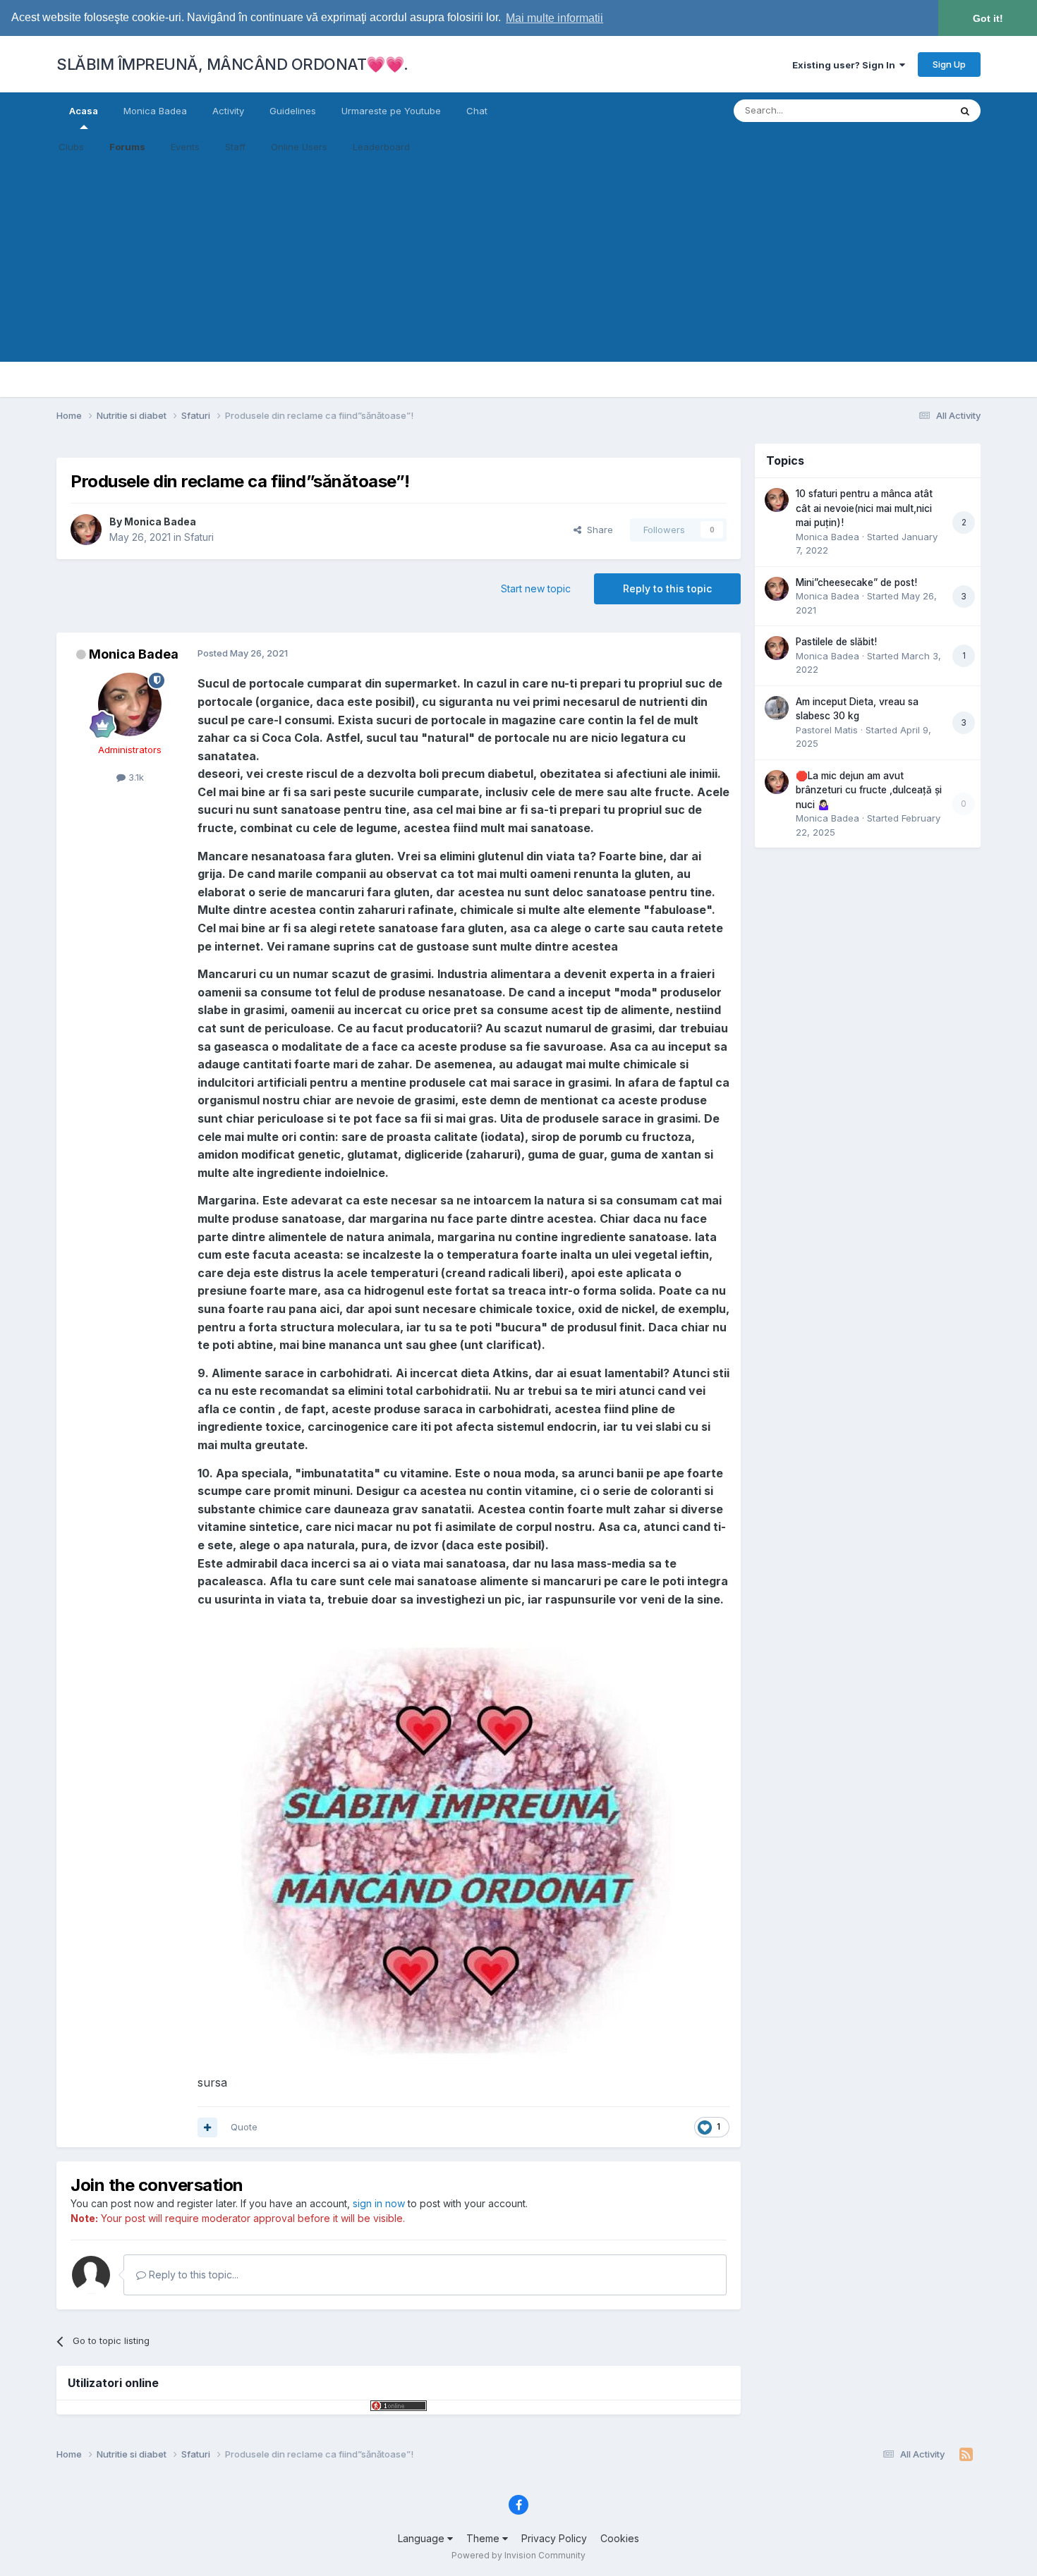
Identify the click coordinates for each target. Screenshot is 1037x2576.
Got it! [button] (988, 18)
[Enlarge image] (454, 1845)
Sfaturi (199, 537)
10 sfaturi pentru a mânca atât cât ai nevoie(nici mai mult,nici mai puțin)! (864, 508)
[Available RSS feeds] (966, 2455)
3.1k (135, 777)
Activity (228, 111)
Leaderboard (381, 147)
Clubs (71, 147)
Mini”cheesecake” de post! (856, 582)
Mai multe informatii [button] (554, 18)
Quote (244, 2127)
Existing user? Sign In (846, 65)
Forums (127, 147)
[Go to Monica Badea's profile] (86, 530)
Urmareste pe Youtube (391, 111)
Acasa (84, 111)
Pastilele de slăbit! (836, 642)
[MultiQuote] (207, 2128)
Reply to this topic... (192, 2275)
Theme (484, 2538)
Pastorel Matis (827, 730)
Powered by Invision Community (518, 2555)
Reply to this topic (667, 588)
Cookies (620, 2538)
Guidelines (293, 111)
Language (423, 2538)
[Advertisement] (518, 263)
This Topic (908, 110)
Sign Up (949, 64)
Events (185, 147)
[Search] (965, 111)
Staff (235, 147)
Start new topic (536, 588)
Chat (477, 111)
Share (597, 530)
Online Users (299, 147)
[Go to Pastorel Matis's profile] (777, 708)
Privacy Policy (554, 2538)
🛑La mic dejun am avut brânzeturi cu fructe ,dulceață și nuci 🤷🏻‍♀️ (869, 790)
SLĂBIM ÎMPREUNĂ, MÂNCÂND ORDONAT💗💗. (232, 64)
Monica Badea (155, 111)
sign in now (379, 2203)
